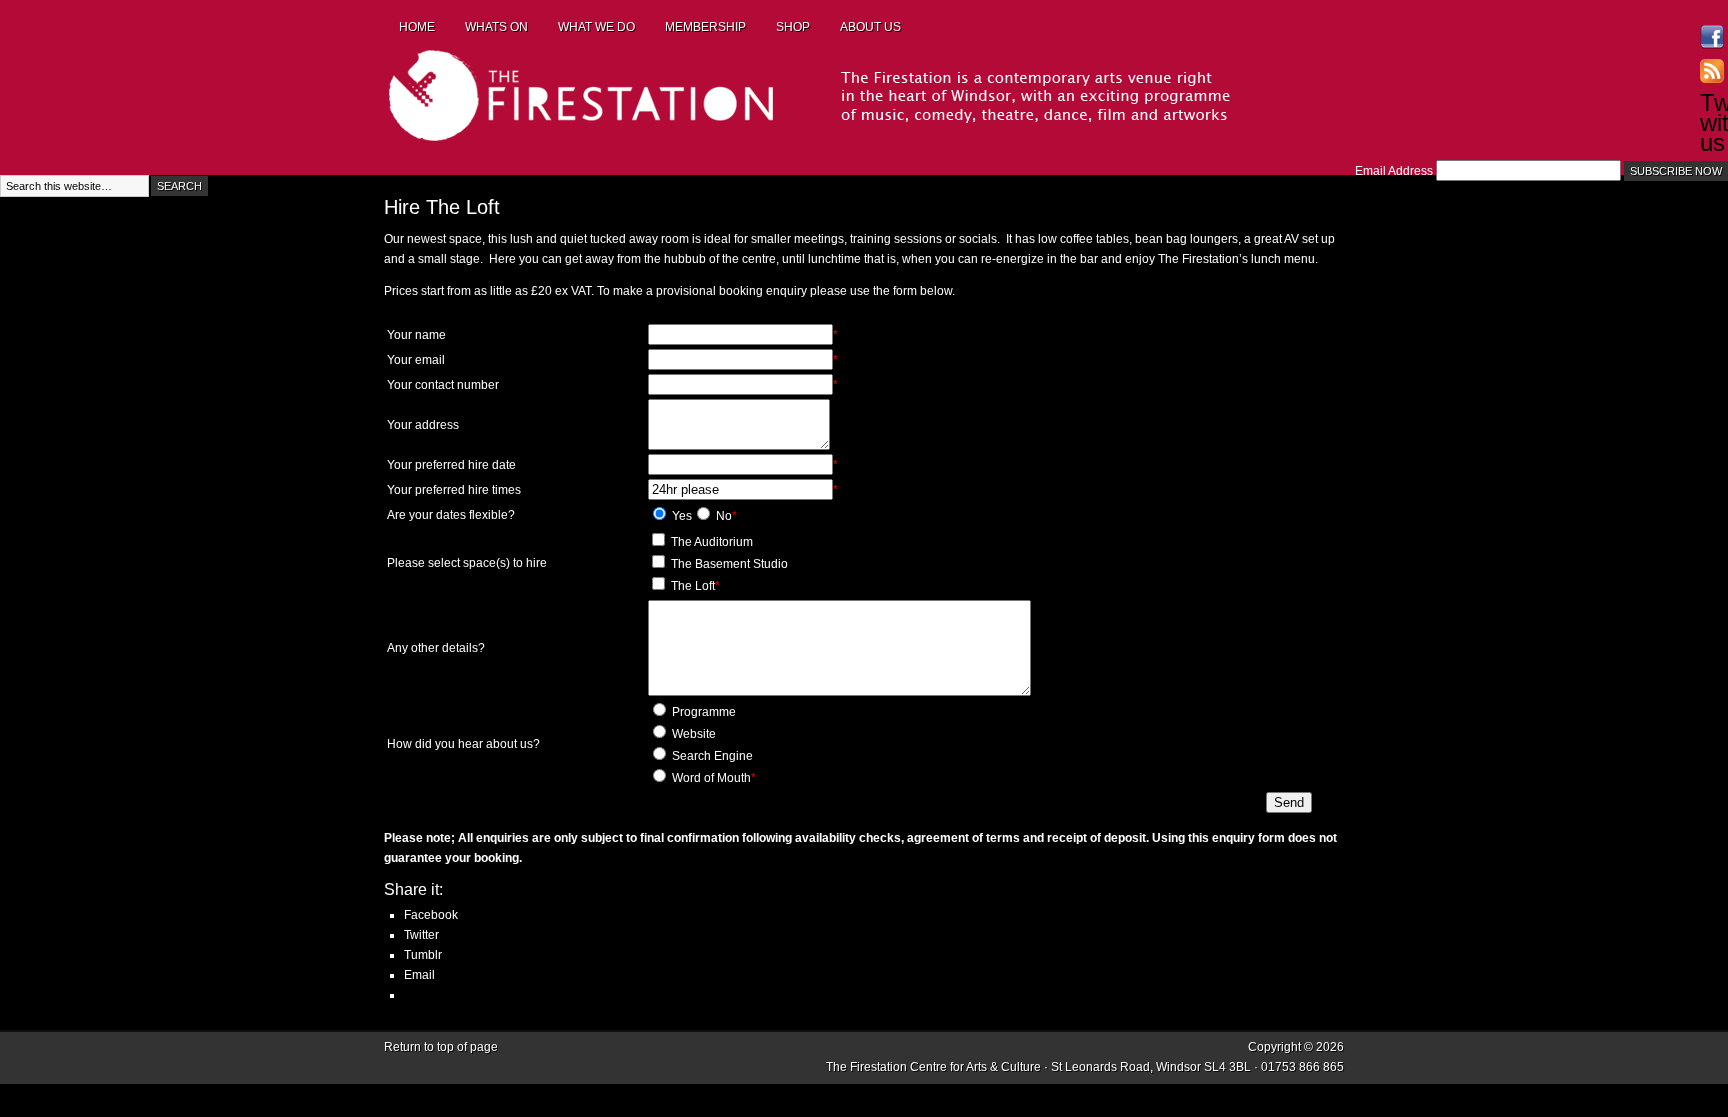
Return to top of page (441, 1047)
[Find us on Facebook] (1712, 37)
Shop (793, 27)
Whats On (496, 27)
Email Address (1394, 171)
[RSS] (1712, 71)
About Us (870, 27)
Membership (705, 27)
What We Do (596, 27)
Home (417, 27)
